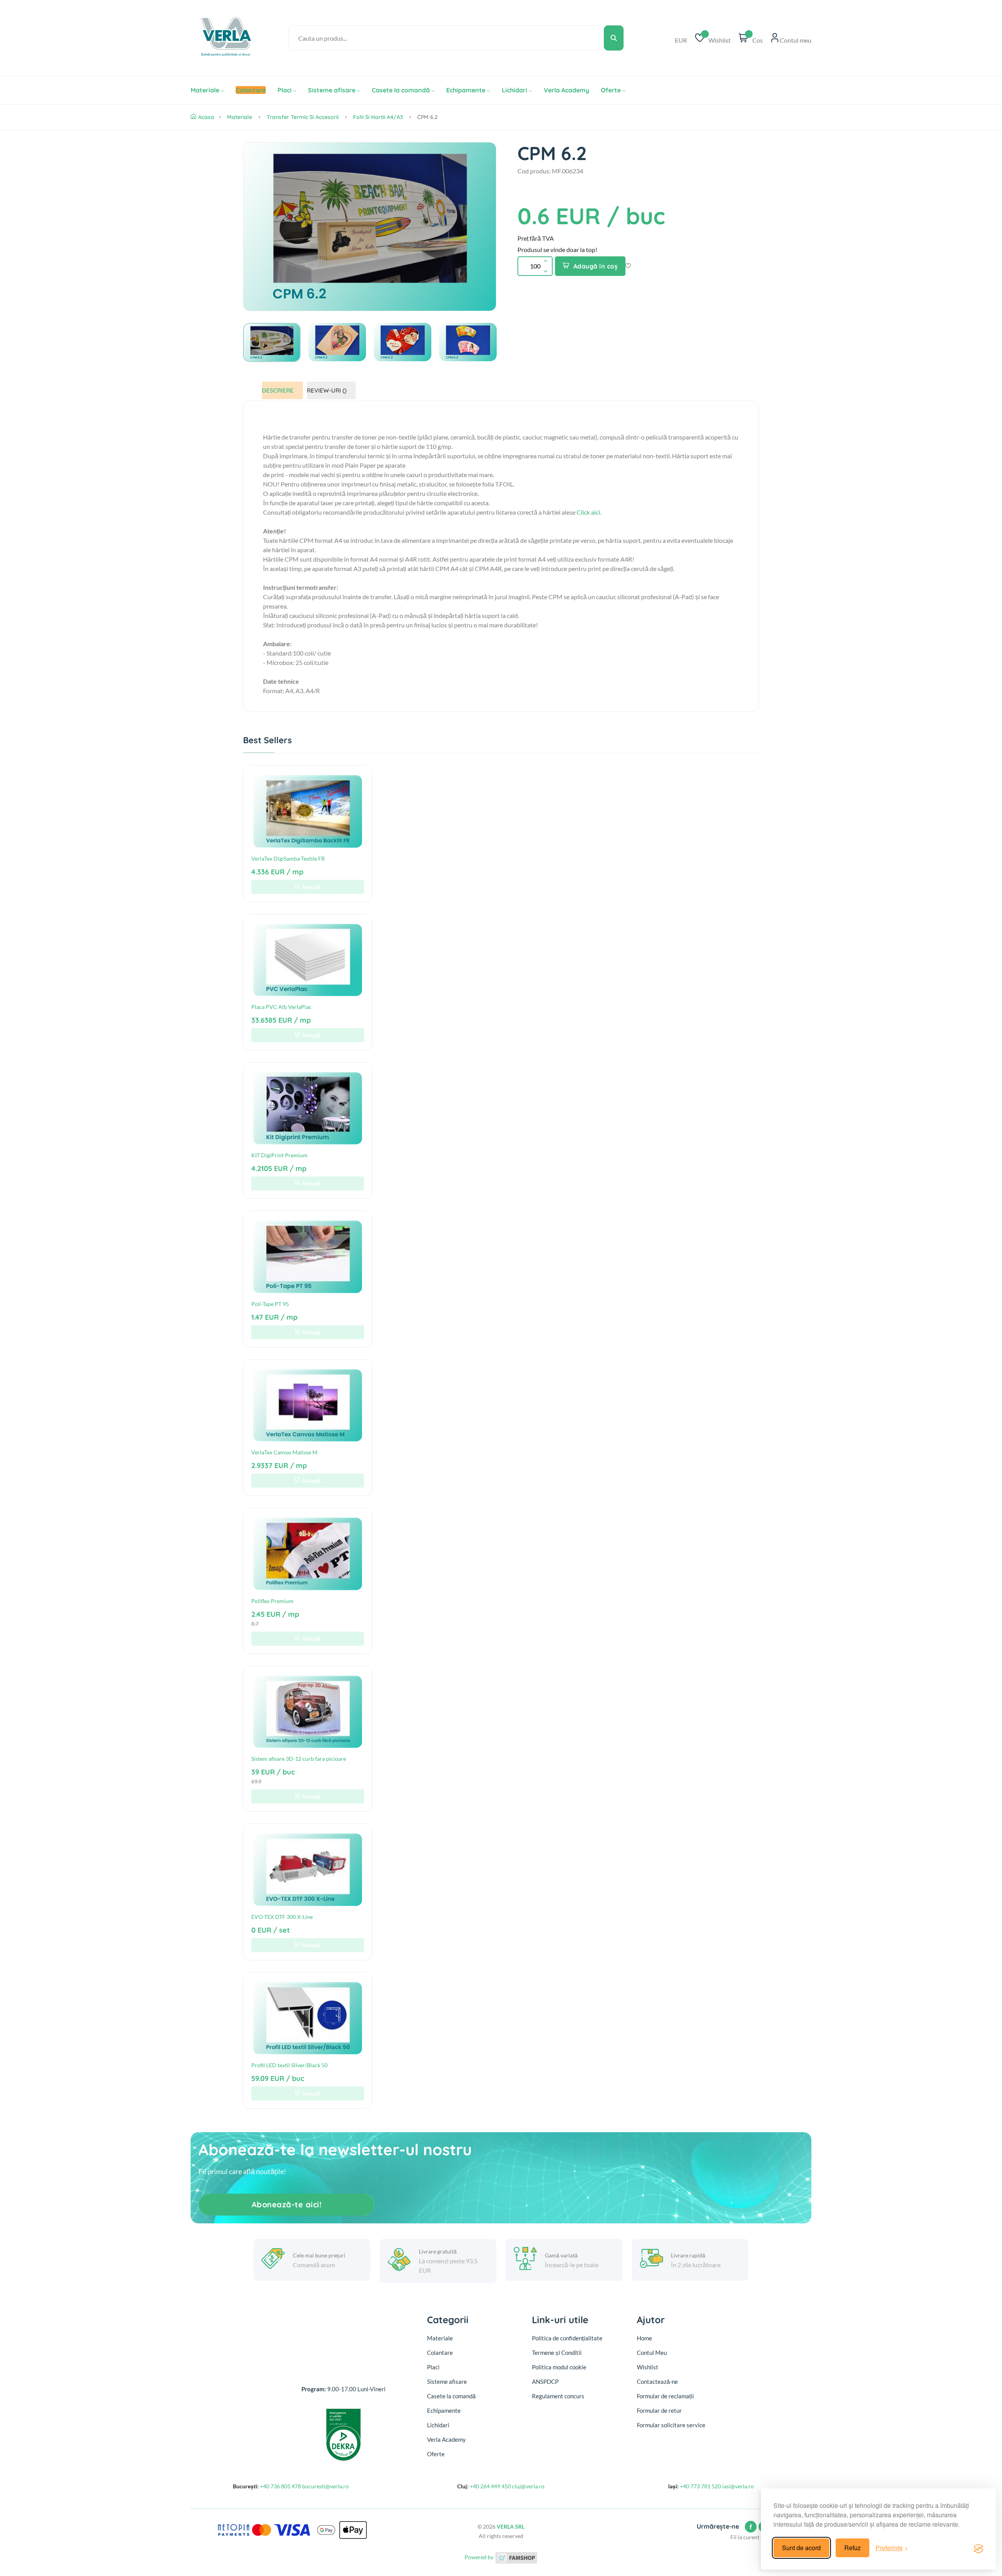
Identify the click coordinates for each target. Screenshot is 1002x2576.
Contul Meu (652, 2353)
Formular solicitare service (671, 2425)
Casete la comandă (401, 90)
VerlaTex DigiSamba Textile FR (288, 858)
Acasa (206, 117)
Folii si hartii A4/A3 (378, 117)
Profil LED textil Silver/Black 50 (289, 2065)
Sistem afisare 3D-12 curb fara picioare (299, 1759)
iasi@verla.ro (738, 2486)
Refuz (852, 2548)
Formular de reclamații (665, 2396)
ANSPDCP (545, 2381)
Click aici (588, 512)
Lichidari (515, 90)
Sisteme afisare (332, 90)
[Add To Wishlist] (628, 266)
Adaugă (311, 887)
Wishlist (648, 2367)
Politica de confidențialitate (567, 2338)
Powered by (480, 2557)
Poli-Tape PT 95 (270, 1304)
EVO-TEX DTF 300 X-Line (282, 1917)
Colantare (440, 2353)
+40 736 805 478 (280, 2486)
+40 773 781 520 (700, 2486)
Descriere (278, 390)
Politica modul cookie (559, 2367)
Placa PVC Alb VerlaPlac (281, 1007)
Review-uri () (327, 390)
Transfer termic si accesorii (303, 117)
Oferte (611, 90)
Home (644, 2338)
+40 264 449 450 (490, 2486)
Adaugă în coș (596, 266)
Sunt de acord (801, 2548)
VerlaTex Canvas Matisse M (284, 1452)
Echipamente (466, 90)
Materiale (205, 90)
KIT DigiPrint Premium (279, 1155)
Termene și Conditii (557, 2353)
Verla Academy (566, 90)
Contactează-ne (657, 2381)
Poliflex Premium (272, 1601)
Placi (285, 90)
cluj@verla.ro (528, 2486)
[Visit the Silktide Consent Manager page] (979, 2548)
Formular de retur (659, 2410)
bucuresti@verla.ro (325, 2486)
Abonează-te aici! (287, 2204)
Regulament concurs (558, 2396)
